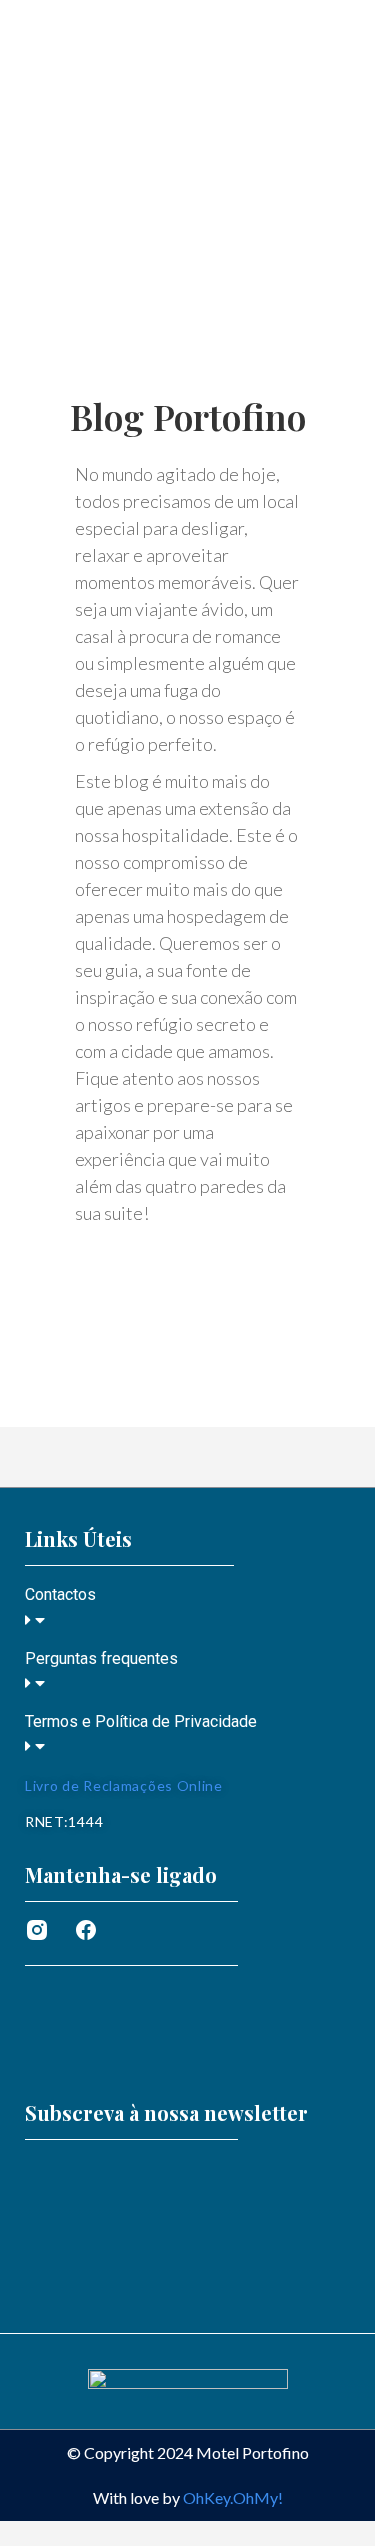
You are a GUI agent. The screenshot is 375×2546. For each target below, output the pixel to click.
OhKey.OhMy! (233, 2497)
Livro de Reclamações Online (124, 1785)
